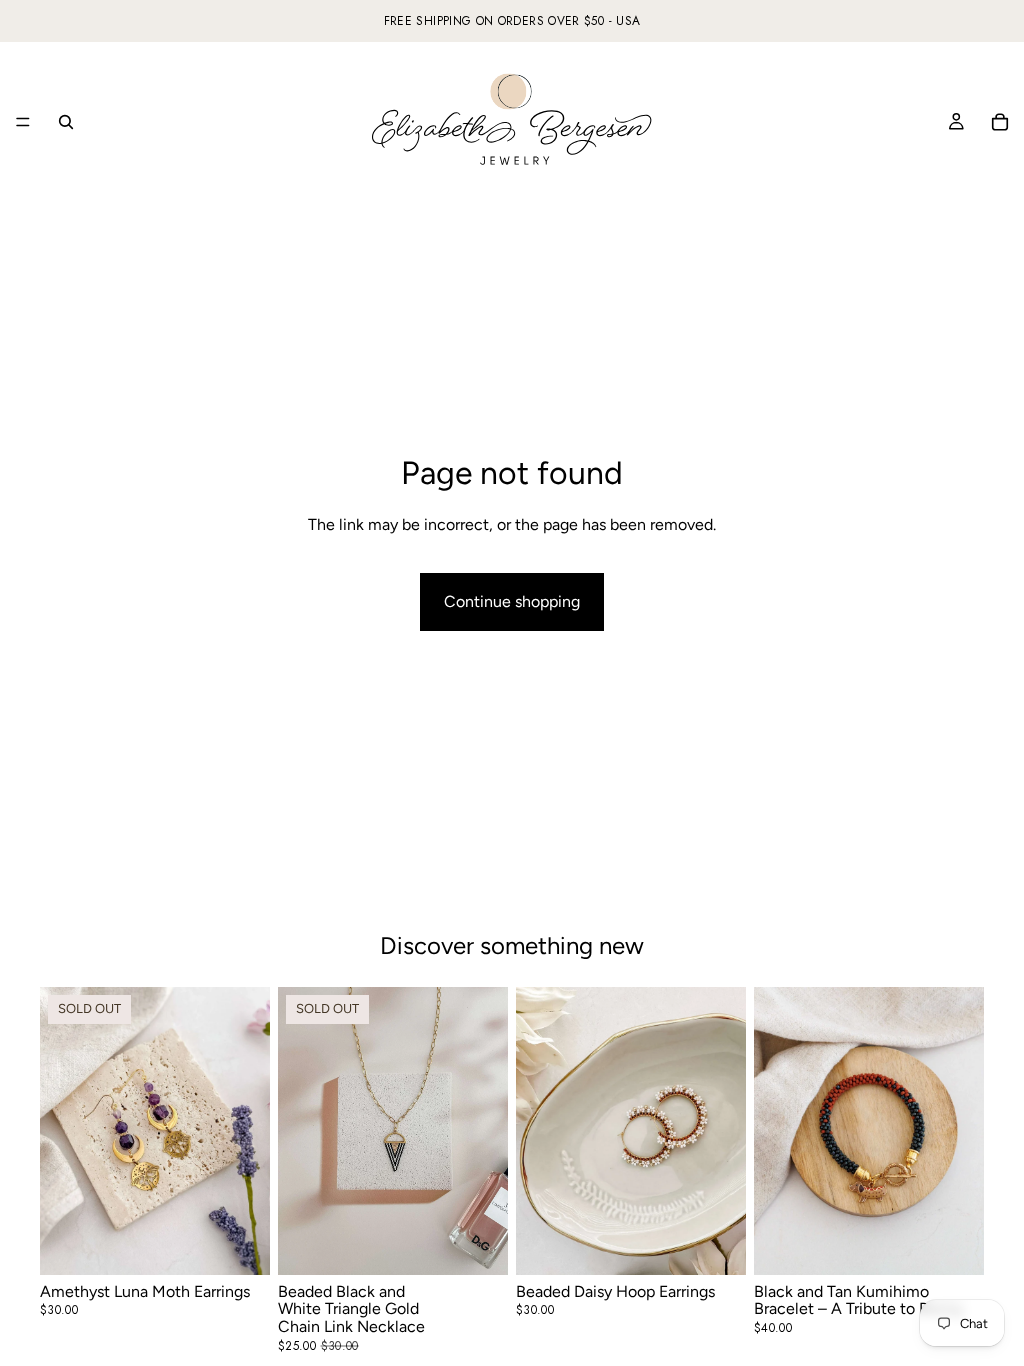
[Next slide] (486, 1131)
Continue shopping (512, 601)
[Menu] (23, 122)
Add (970, 1243)
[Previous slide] (300, 1131)
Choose (732, 1243)
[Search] (66, 122)
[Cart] (1000, 122)
